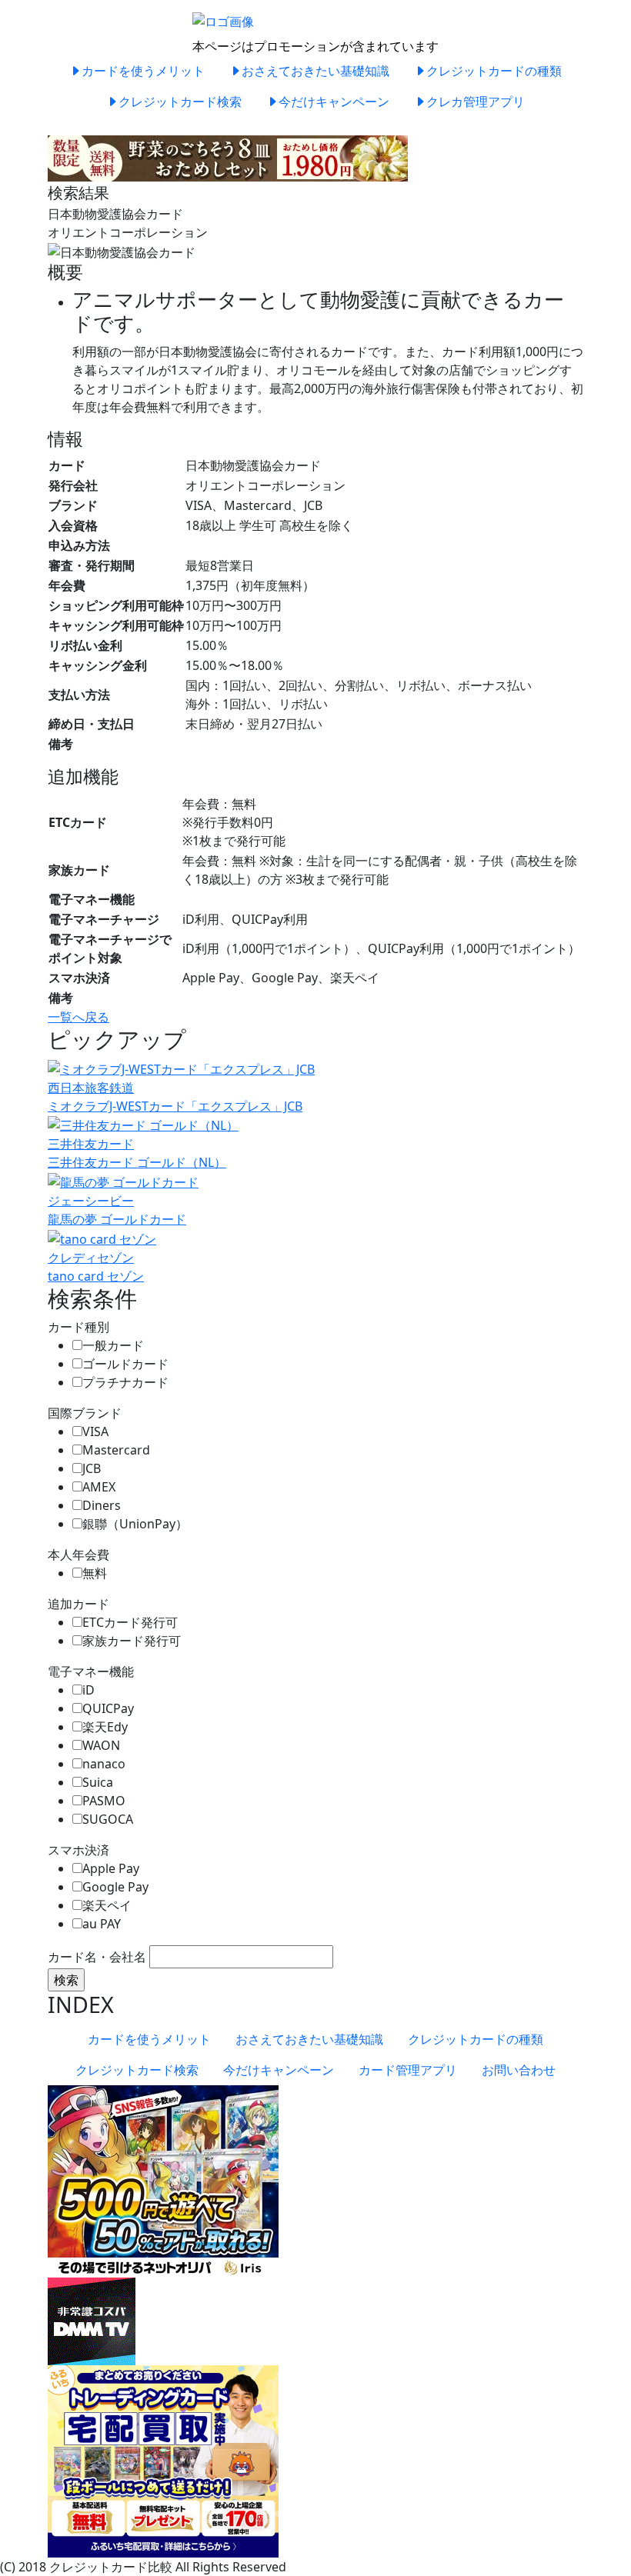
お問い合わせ (519, 2070)
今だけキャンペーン (334, 102)
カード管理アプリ (408, 2070)
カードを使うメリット (143, 71)
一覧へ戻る (78, 1017)
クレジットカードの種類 (494, 71)
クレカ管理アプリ (476, 102)
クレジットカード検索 (180, 102)
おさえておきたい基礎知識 (315, 71)
